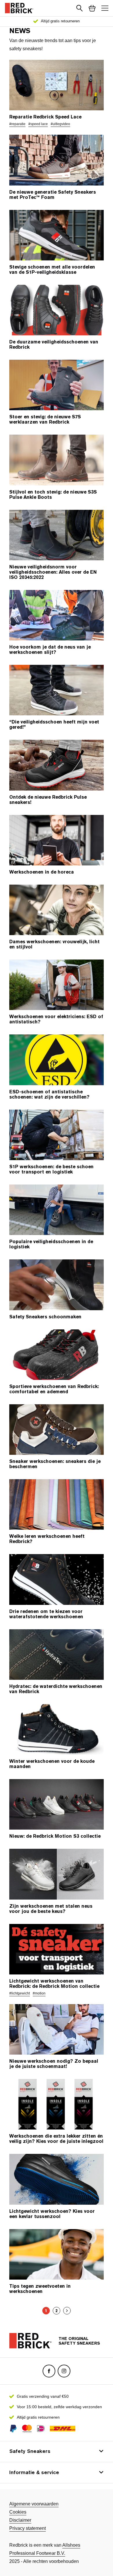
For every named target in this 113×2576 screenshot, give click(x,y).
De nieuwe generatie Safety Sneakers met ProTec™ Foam (53, 195)
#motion (39, 1993)
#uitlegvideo (60, 124)
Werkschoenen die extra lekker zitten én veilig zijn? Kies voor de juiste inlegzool (56, 2139)
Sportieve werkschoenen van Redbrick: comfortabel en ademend (54, 1389)
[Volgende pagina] (67, 2311)
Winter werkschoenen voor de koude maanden (52, 1764)
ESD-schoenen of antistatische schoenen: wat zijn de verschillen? (49, 1095)
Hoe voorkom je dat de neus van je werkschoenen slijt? (50, 650)
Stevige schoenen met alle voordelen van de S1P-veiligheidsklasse (52, 270)
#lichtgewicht (20, 1993)
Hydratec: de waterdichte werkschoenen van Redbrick (56, 1689)
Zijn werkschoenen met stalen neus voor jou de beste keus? (51, 1909)
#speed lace (38, 124)
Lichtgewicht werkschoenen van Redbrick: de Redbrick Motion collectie (54, 1984)
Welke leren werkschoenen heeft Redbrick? (47, 1539)
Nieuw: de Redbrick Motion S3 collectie (55, 1836)
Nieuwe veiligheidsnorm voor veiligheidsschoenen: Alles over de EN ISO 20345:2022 (53, 572)
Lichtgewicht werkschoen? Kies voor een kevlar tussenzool (52, 2214)
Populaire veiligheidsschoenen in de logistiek (51, 1244)
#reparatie (17, 124)
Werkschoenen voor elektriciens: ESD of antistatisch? (56, 1019)
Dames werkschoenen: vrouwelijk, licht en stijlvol (54, 944)
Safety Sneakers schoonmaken (45, 1317)
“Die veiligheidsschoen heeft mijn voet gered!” (54, 725)
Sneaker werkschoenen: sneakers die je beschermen (55, 1464)
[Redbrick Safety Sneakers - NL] (19, 8)
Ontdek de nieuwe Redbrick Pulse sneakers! (48, 800)
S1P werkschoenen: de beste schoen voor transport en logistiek (51, 1169)
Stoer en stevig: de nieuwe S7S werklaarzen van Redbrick (45, 420)
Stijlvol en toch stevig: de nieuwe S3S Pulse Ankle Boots (53, 495)
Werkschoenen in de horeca (42, 872)
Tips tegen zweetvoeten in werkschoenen (40, 2289)
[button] (79, 8)
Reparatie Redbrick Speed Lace (45, 117)
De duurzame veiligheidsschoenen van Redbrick (54, 345)
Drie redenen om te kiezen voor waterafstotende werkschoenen (46, 1614)
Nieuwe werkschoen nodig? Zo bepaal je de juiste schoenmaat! (54, 2064)
